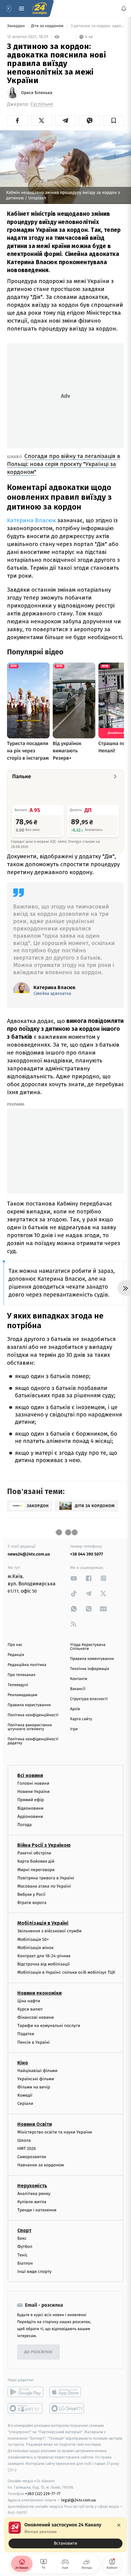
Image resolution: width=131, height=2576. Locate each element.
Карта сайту (81, 1719)
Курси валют (30, 2009)
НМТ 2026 (27, 2149)
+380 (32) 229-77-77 (43, 2494)
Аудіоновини (30, 1817)
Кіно (23, 2063)
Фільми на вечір (34, 2087)
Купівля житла (32, 2202)
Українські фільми (36, 2079)
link (74, 1578)
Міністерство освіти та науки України (55, 2132)
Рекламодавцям (22, 1695)
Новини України (34, 1792)
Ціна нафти (29, 2001)
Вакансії (78, 1689)
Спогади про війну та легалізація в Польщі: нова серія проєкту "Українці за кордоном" (64, 464)
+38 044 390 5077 (87, 1554)
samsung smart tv (67, 2408)
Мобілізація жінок (35, 1948)
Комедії (25, 2095)
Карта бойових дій (36, 1861)
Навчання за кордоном (41, 2165)
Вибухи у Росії (31, 1894)
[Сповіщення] (124, 9)
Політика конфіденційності (33, 1715)
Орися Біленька (37, 93)
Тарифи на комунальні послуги (49, 2026)
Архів (75, 1709)
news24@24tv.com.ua (29, 1554)
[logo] (40, 9)
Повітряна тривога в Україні (46, 1878)
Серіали (25, 2103)
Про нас (15, 1645)
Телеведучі (18, 1685)
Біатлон (25, 2263)
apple (67, 2392)
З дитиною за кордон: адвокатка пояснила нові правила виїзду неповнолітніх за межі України (97, 26)
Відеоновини (30, 1808)
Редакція (16, 1655)
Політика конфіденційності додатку (33, 1741)
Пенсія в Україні (34, 2042)
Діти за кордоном (48, 26)
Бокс (22, 2238)
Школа (24, 2140)
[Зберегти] (113, 121)
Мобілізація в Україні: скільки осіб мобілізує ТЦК (66, 1972)
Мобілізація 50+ (33, 1939)
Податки (26, 2034)
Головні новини (33, 1783)
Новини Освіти (35, 2124)
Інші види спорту (34, 2271)
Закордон (16, 26)
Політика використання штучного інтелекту (30, 1727)
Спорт (24, 2230)
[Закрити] (119, 2525)
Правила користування (29, 1705)
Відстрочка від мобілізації (44, 1964)
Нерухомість (32, 2185)
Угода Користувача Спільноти (88, 1647)
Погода (25, 1825)
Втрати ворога (32, 1903)
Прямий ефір (31, 1800)
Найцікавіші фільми (37, 2071)
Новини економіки (39, 1993)
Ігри (74, 1729)
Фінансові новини (36, 2017)
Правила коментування (92, 1659)
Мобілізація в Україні (43, 1923)
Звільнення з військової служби (50, 1931)
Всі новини (30, 1775)
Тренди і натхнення (37, 2210)
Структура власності (89, 1699)
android (25, 2392)
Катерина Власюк (31, 520)
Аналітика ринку (34, 2193)
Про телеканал (21, 1675)
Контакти (79, 1679)
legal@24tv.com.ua (78, 2500)
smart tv (25, 2408)
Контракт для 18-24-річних (44, 1956)
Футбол (25, 2247)
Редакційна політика (27, 1665)
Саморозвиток (32, 2157)
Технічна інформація (90, 1669)
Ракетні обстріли (34, 1853)
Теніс (23, 2255)
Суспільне (42, 104)
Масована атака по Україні (44, 1886)
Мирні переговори (36, 1869)
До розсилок (39, 2352)
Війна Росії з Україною (44, 1845)
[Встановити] (65, 2535)
